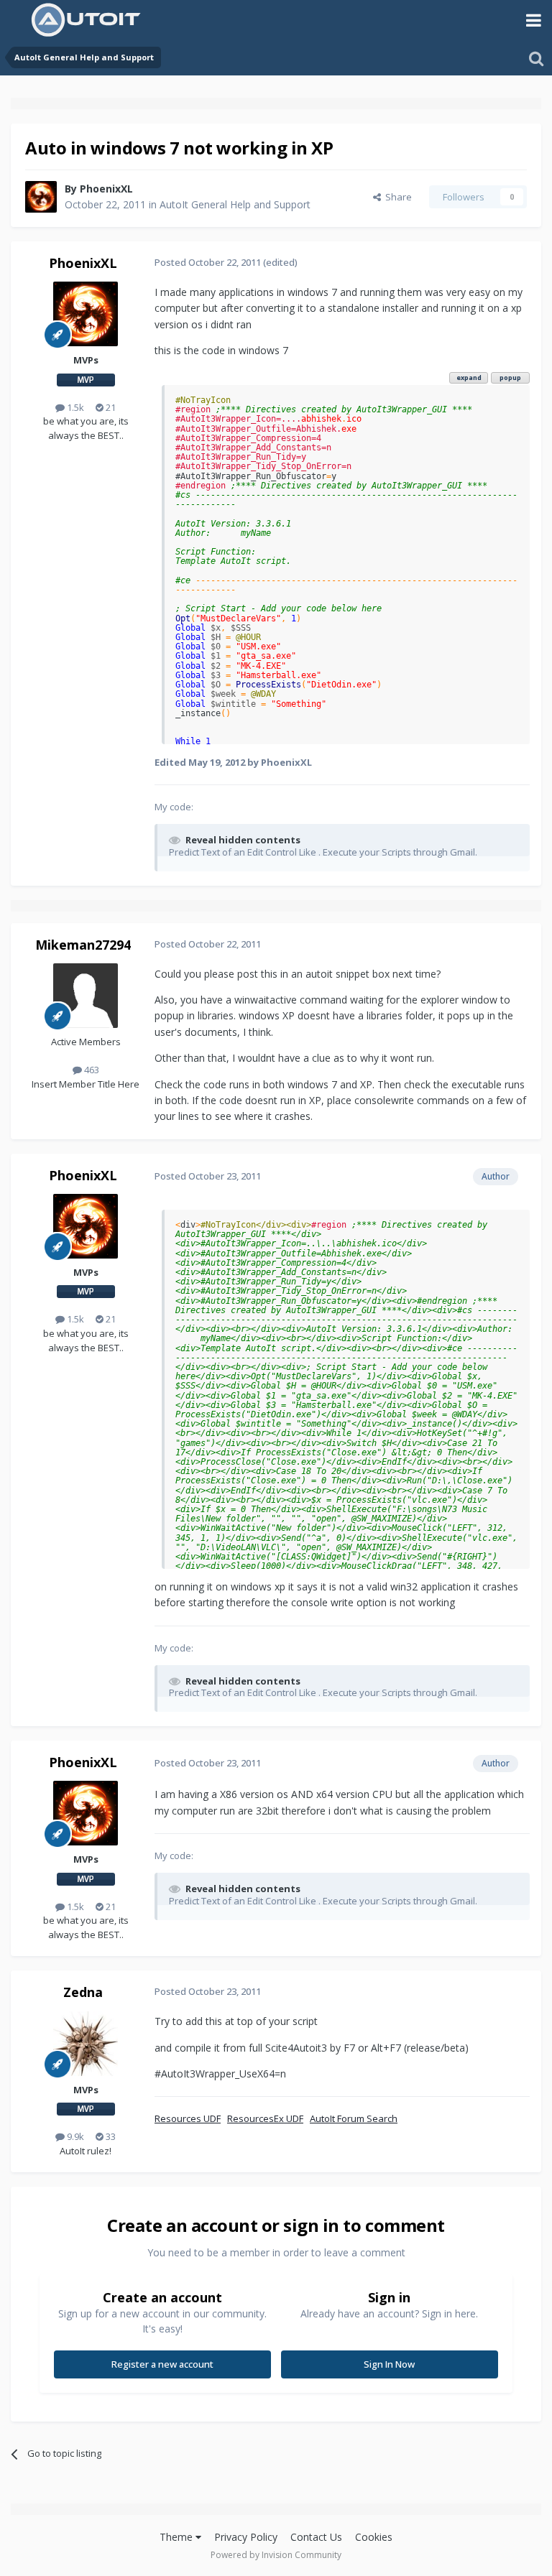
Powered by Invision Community (276, 2555)
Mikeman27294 (83, 945)
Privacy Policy (246, 2537)
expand (469, 377)
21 (110, 407)
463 (91, 1070)
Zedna (83, 1992)
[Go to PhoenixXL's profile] (41, 197)
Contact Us (316, 2537)
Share (396, 197)
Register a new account (162, 2364)
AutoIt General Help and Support (235, 204)
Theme (178, 2537)
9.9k (74, 2136)
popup (510, 377)
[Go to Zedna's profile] (86, 2044)
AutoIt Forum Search (354, 2118)
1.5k (74, 407)
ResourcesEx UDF (265, 2118)
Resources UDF (188, 2118)
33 (110, 2136)
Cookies (374, 2537)
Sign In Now (389, 2364)
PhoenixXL (106, 189)
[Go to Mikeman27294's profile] (86, 996)
